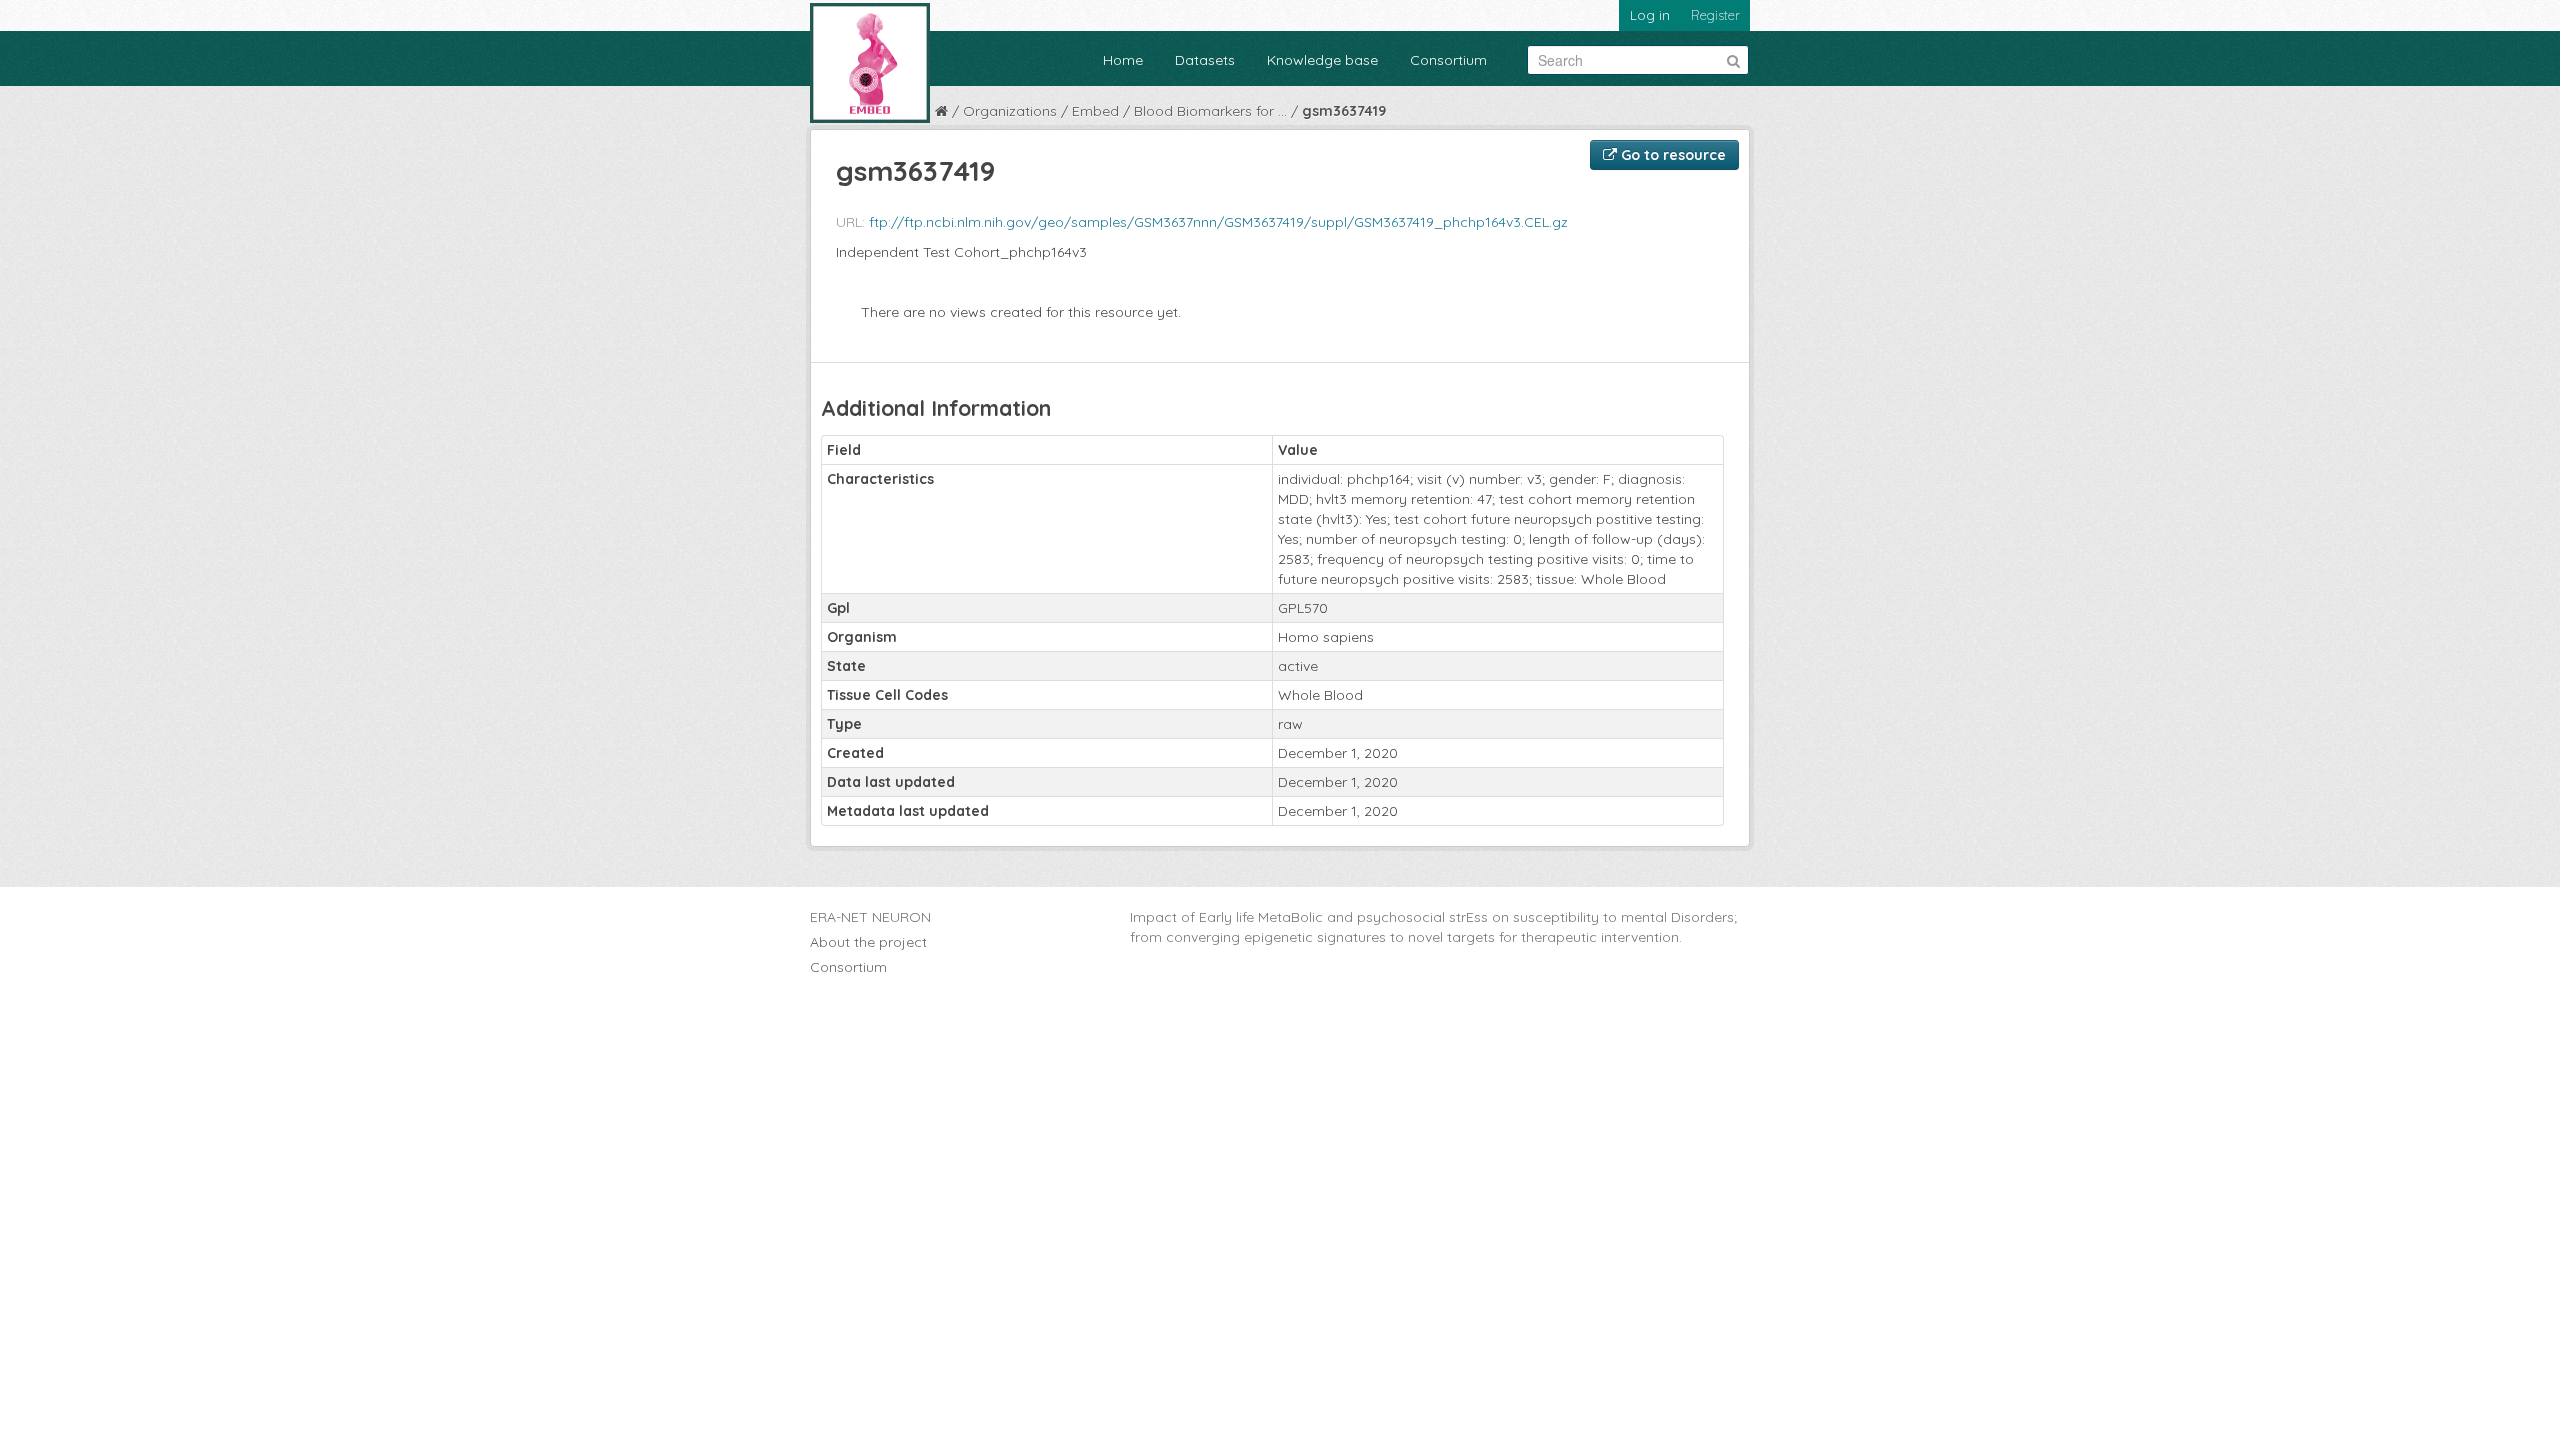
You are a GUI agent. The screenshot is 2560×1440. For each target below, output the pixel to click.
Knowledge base (1322, 60)
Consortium (1448, 60)
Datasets (1205, 60)
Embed (1095, 111)
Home (1123, 60)
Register (1715, 15)
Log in (1650, 15)
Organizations (1010, 111)
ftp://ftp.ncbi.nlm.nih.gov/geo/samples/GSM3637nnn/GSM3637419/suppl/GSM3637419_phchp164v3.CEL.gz (1218, 222)
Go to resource (1671, 155)
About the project (868, 942)
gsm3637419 (1344, 111)
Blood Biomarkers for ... (1210, 111)
